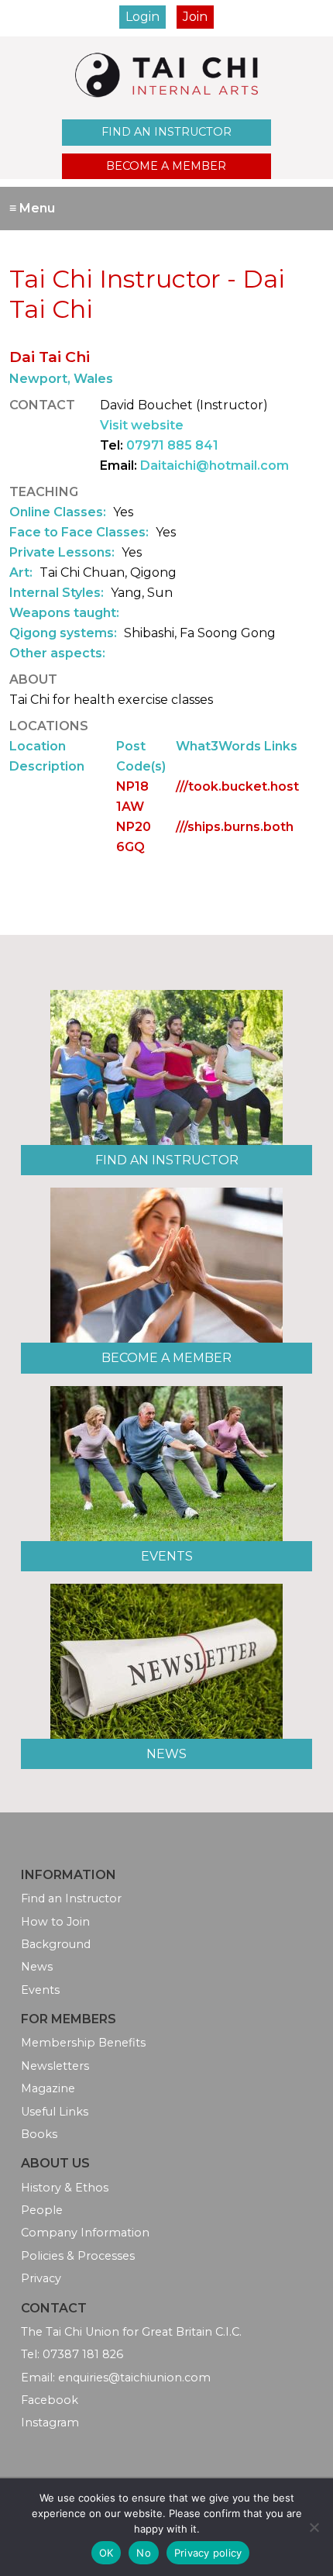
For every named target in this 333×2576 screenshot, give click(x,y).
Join (195, 17)
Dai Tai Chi (50, 357)
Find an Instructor (166, 132)
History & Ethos (65, 2188)
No (144, 2553)
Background (56, 1944)
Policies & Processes (78, 2256)
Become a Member (166, 166)
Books (39, 2134)
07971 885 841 (172, 445)
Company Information (85, 2233)
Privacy (41, 2278)
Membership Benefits (83, 2043)
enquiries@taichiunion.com (134, 2378)
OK (106, 2553)
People (42, 2210)
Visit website (142, 425)
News (166, 1754)
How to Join (55, 1922)
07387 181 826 (83, 2354)
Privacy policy (208, 2553)
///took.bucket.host (237, 786)
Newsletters (55, 2066)
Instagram (50, 2423)
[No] (314, 2527)
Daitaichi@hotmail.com (215, 466)
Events (167, 1556)
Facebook (50, 2400)
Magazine (48, 2088)
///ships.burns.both (235, 827)
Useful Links (55, 2112)
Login (142, 17)
